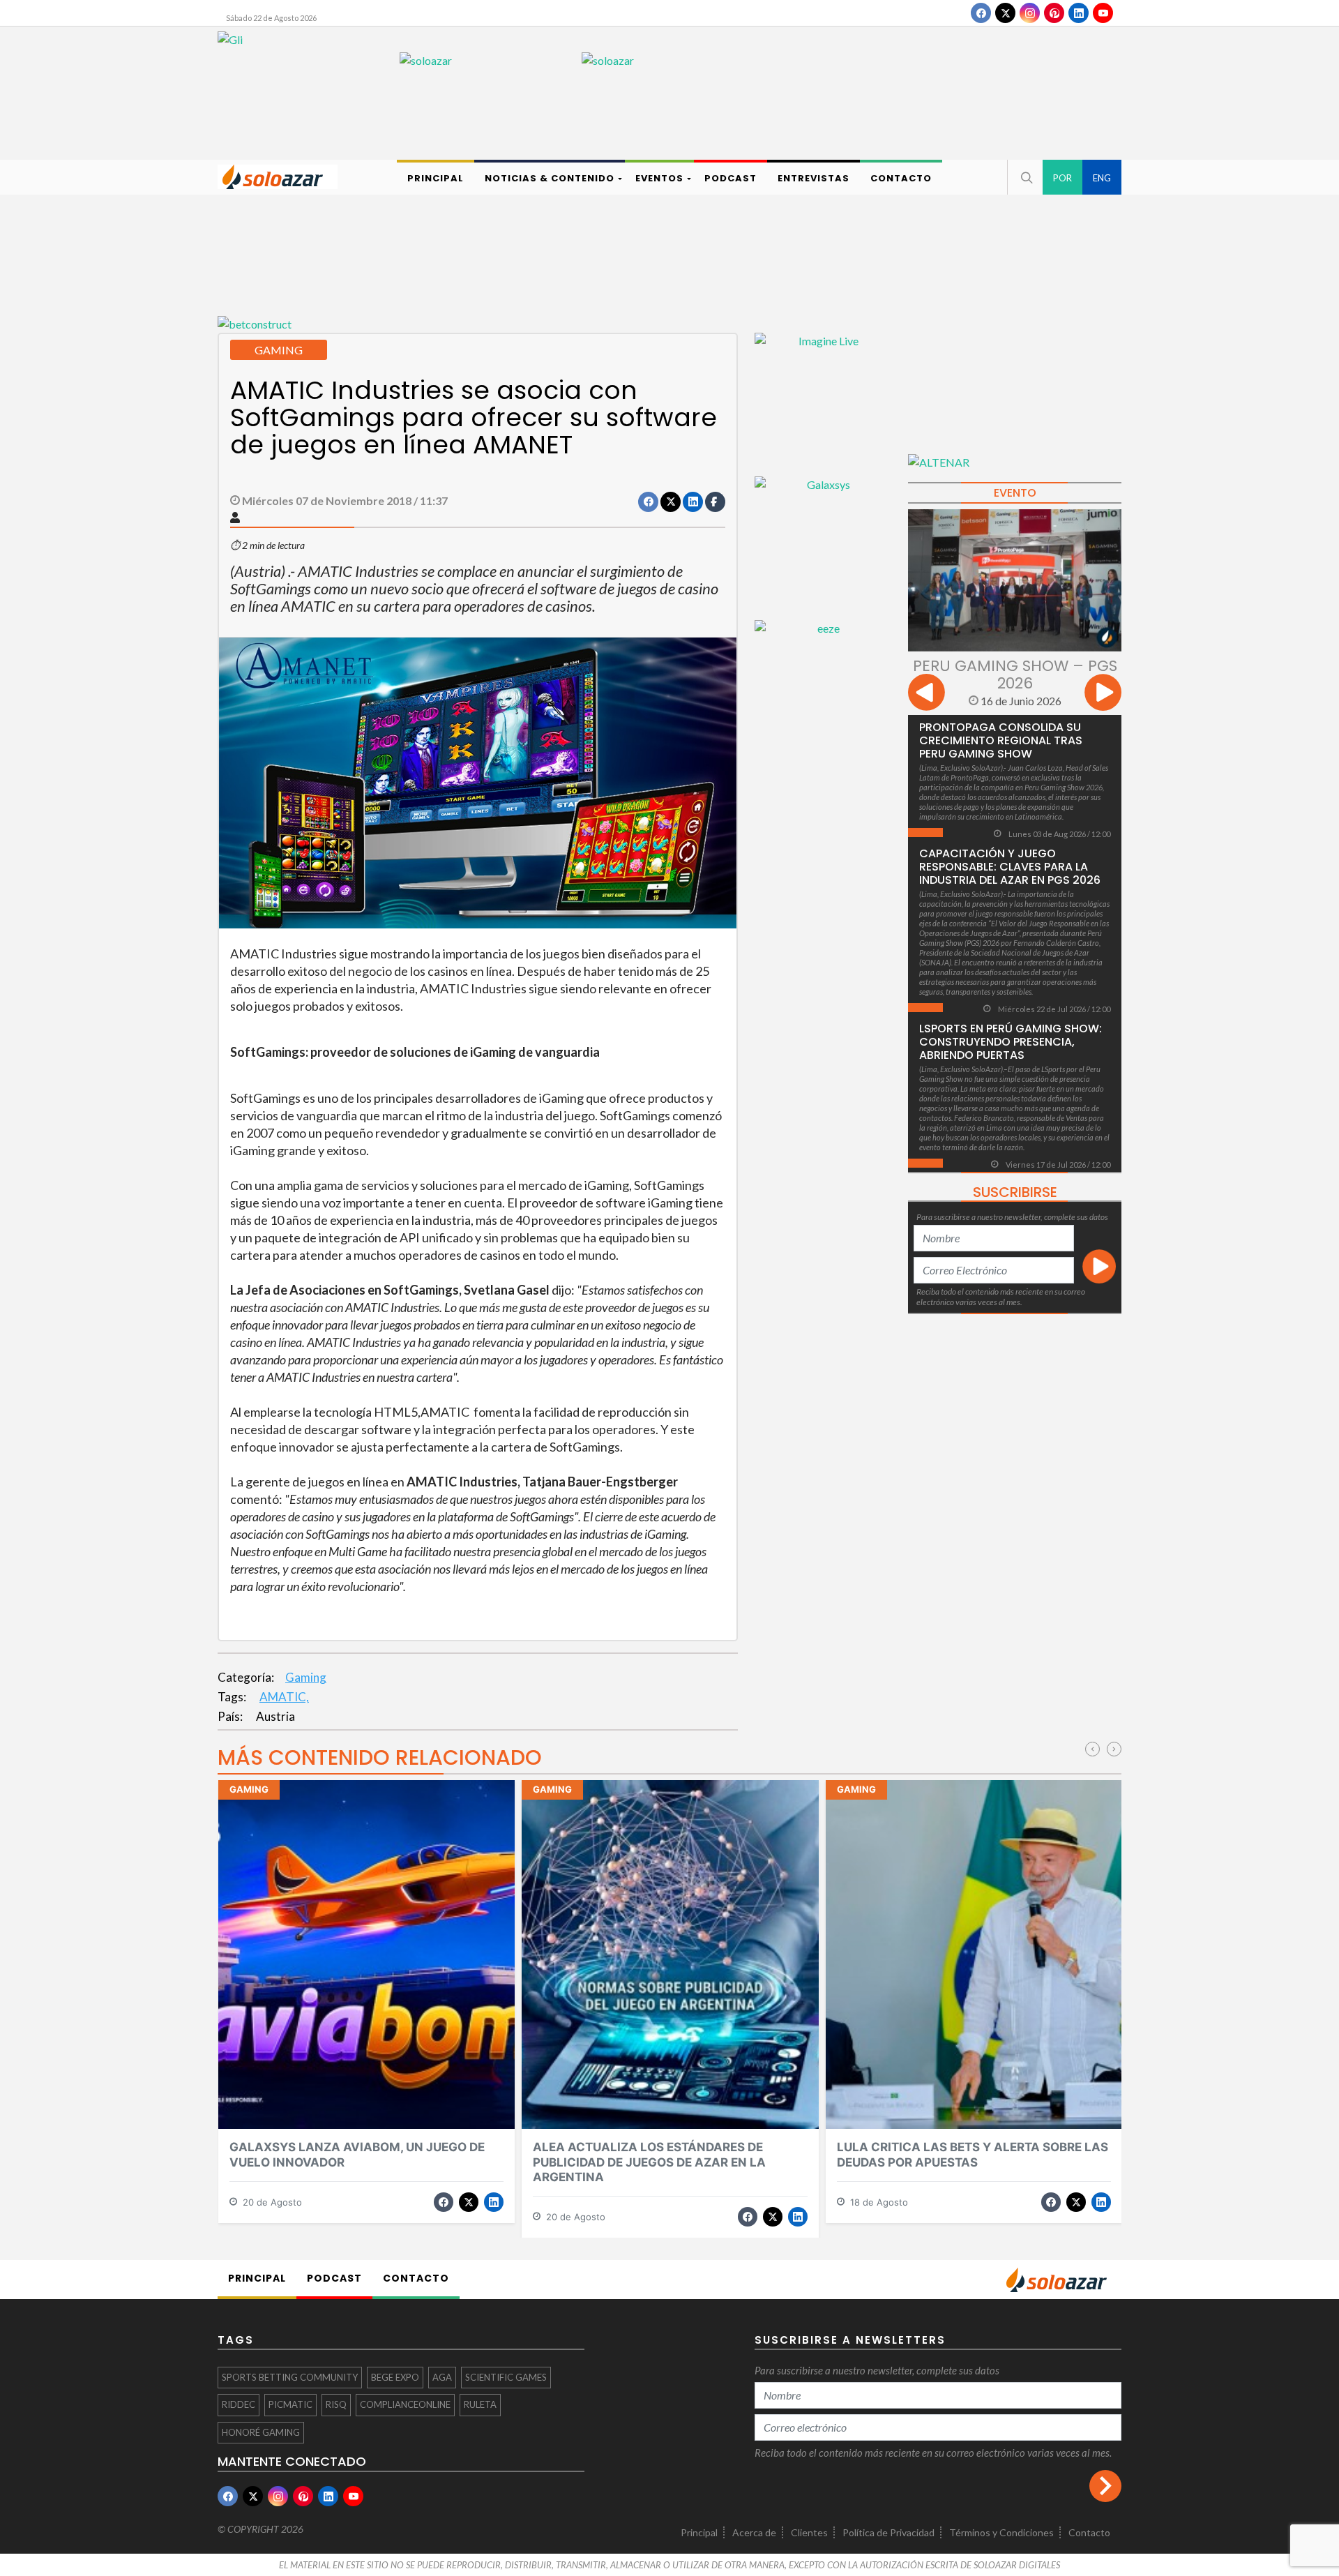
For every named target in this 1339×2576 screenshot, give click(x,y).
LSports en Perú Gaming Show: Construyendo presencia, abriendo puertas (1011, 1042)
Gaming (306, 1677)
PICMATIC (290, 2404)
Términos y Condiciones (1001, 2532)
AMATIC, (284, 1697)
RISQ (336, 2404)
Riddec (239, 2404)
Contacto (1089, 2532)
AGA (442, 2377)
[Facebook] (981, 13)
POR (1062, 178)
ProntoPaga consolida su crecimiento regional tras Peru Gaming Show (1001, 740)
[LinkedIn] (1079, 13)
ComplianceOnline (405, 2404)
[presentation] (926, 694)
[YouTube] (1103, 13)
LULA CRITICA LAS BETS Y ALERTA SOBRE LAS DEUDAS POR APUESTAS (973, 2154)
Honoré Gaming (261, 2432)
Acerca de (754, 2532)
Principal (699, 2532)
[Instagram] (1030, 13)
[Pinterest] (1054, 13)
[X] (1005, 13)
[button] (1025, 177)
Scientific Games (506, 2377)
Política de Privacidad (888, 2532)
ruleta (480, 2404)
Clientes (809, 2532)
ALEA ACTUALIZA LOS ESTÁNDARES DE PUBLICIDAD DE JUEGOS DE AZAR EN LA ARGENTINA (649, 2162)
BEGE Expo (395, 2377)
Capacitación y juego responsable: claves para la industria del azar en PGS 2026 (1010, 867)
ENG (1102, 178)
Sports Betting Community (290, 2377)
